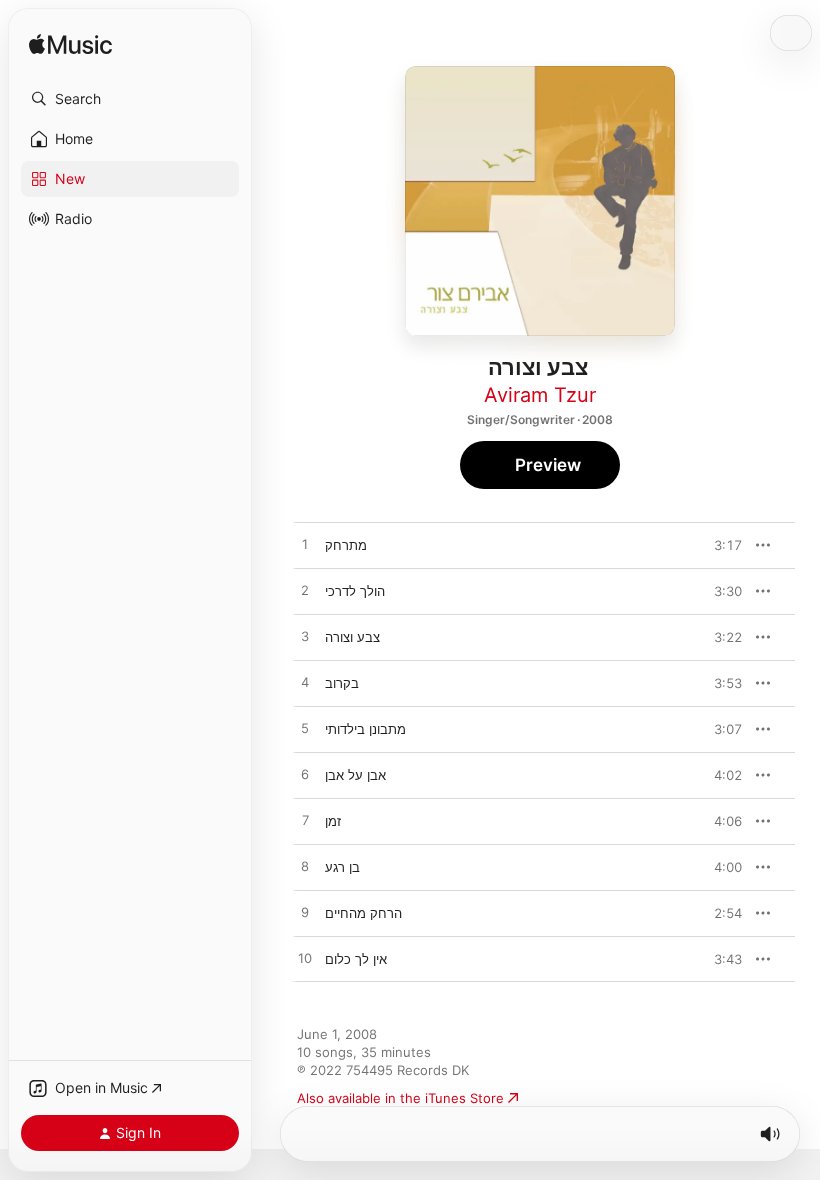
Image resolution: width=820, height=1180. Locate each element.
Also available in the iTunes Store (400, 1098)
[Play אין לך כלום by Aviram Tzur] (305, 959)
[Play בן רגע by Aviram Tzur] (305, 867)
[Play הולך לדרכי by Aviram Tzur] (305, 591)
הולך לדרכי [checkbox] (355, 591)
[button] (130, 99)
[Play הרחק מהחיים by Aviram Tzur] (305, 913)
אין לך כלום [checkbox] (356, 959)
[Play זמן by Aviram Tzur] (305, 821)
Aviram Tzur (540, 395)
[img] (70, 45)
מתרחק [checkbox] (346, 545)
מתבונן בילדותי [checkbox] (365, 729)
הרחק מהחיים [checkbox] (363, 913)
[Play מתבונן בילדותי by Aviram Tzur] (305, 729)
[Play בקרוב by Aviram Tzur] (305, 683)
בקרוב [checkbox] (342, 683)
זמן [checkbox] (333, 821)
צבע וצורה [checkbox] (352, 637)
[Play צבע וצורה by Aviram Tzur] (305, 637)
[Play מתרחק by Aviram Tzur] (305, 545)
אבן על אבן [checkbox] (355, 775)
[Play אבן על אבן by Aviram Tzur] (305, 775)
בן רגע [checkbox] (342, 867)
